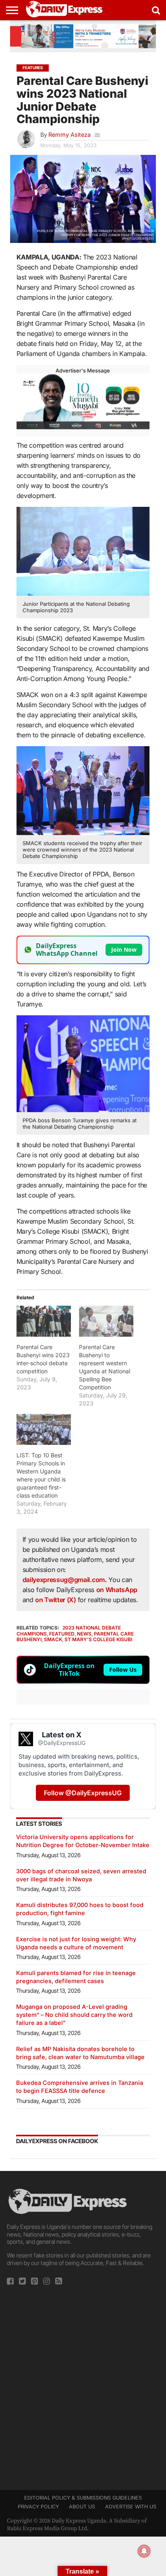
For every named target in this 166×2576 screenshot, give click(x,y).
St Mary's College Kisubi (98, 1639)
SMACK (53, 1639)
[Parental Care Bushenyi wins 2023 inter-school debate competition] (44, 1321)
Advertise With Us (131, 2507)
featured (62, 1634)
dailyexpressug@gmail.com (64, 1580)
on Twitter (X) (56, 1600)
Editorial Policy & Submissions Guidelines (83, 2498)
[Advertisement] (83, 2385)
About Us (82, 2507)
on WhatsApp (117, 1590)
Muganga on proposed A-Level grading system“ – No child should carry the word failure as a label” (74, 2015)
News (84, 1634)
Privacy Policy (38, 2507)
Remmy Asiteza (70, 135)
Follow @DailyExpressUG (83, 1793)
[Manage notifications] (144, 2551)
